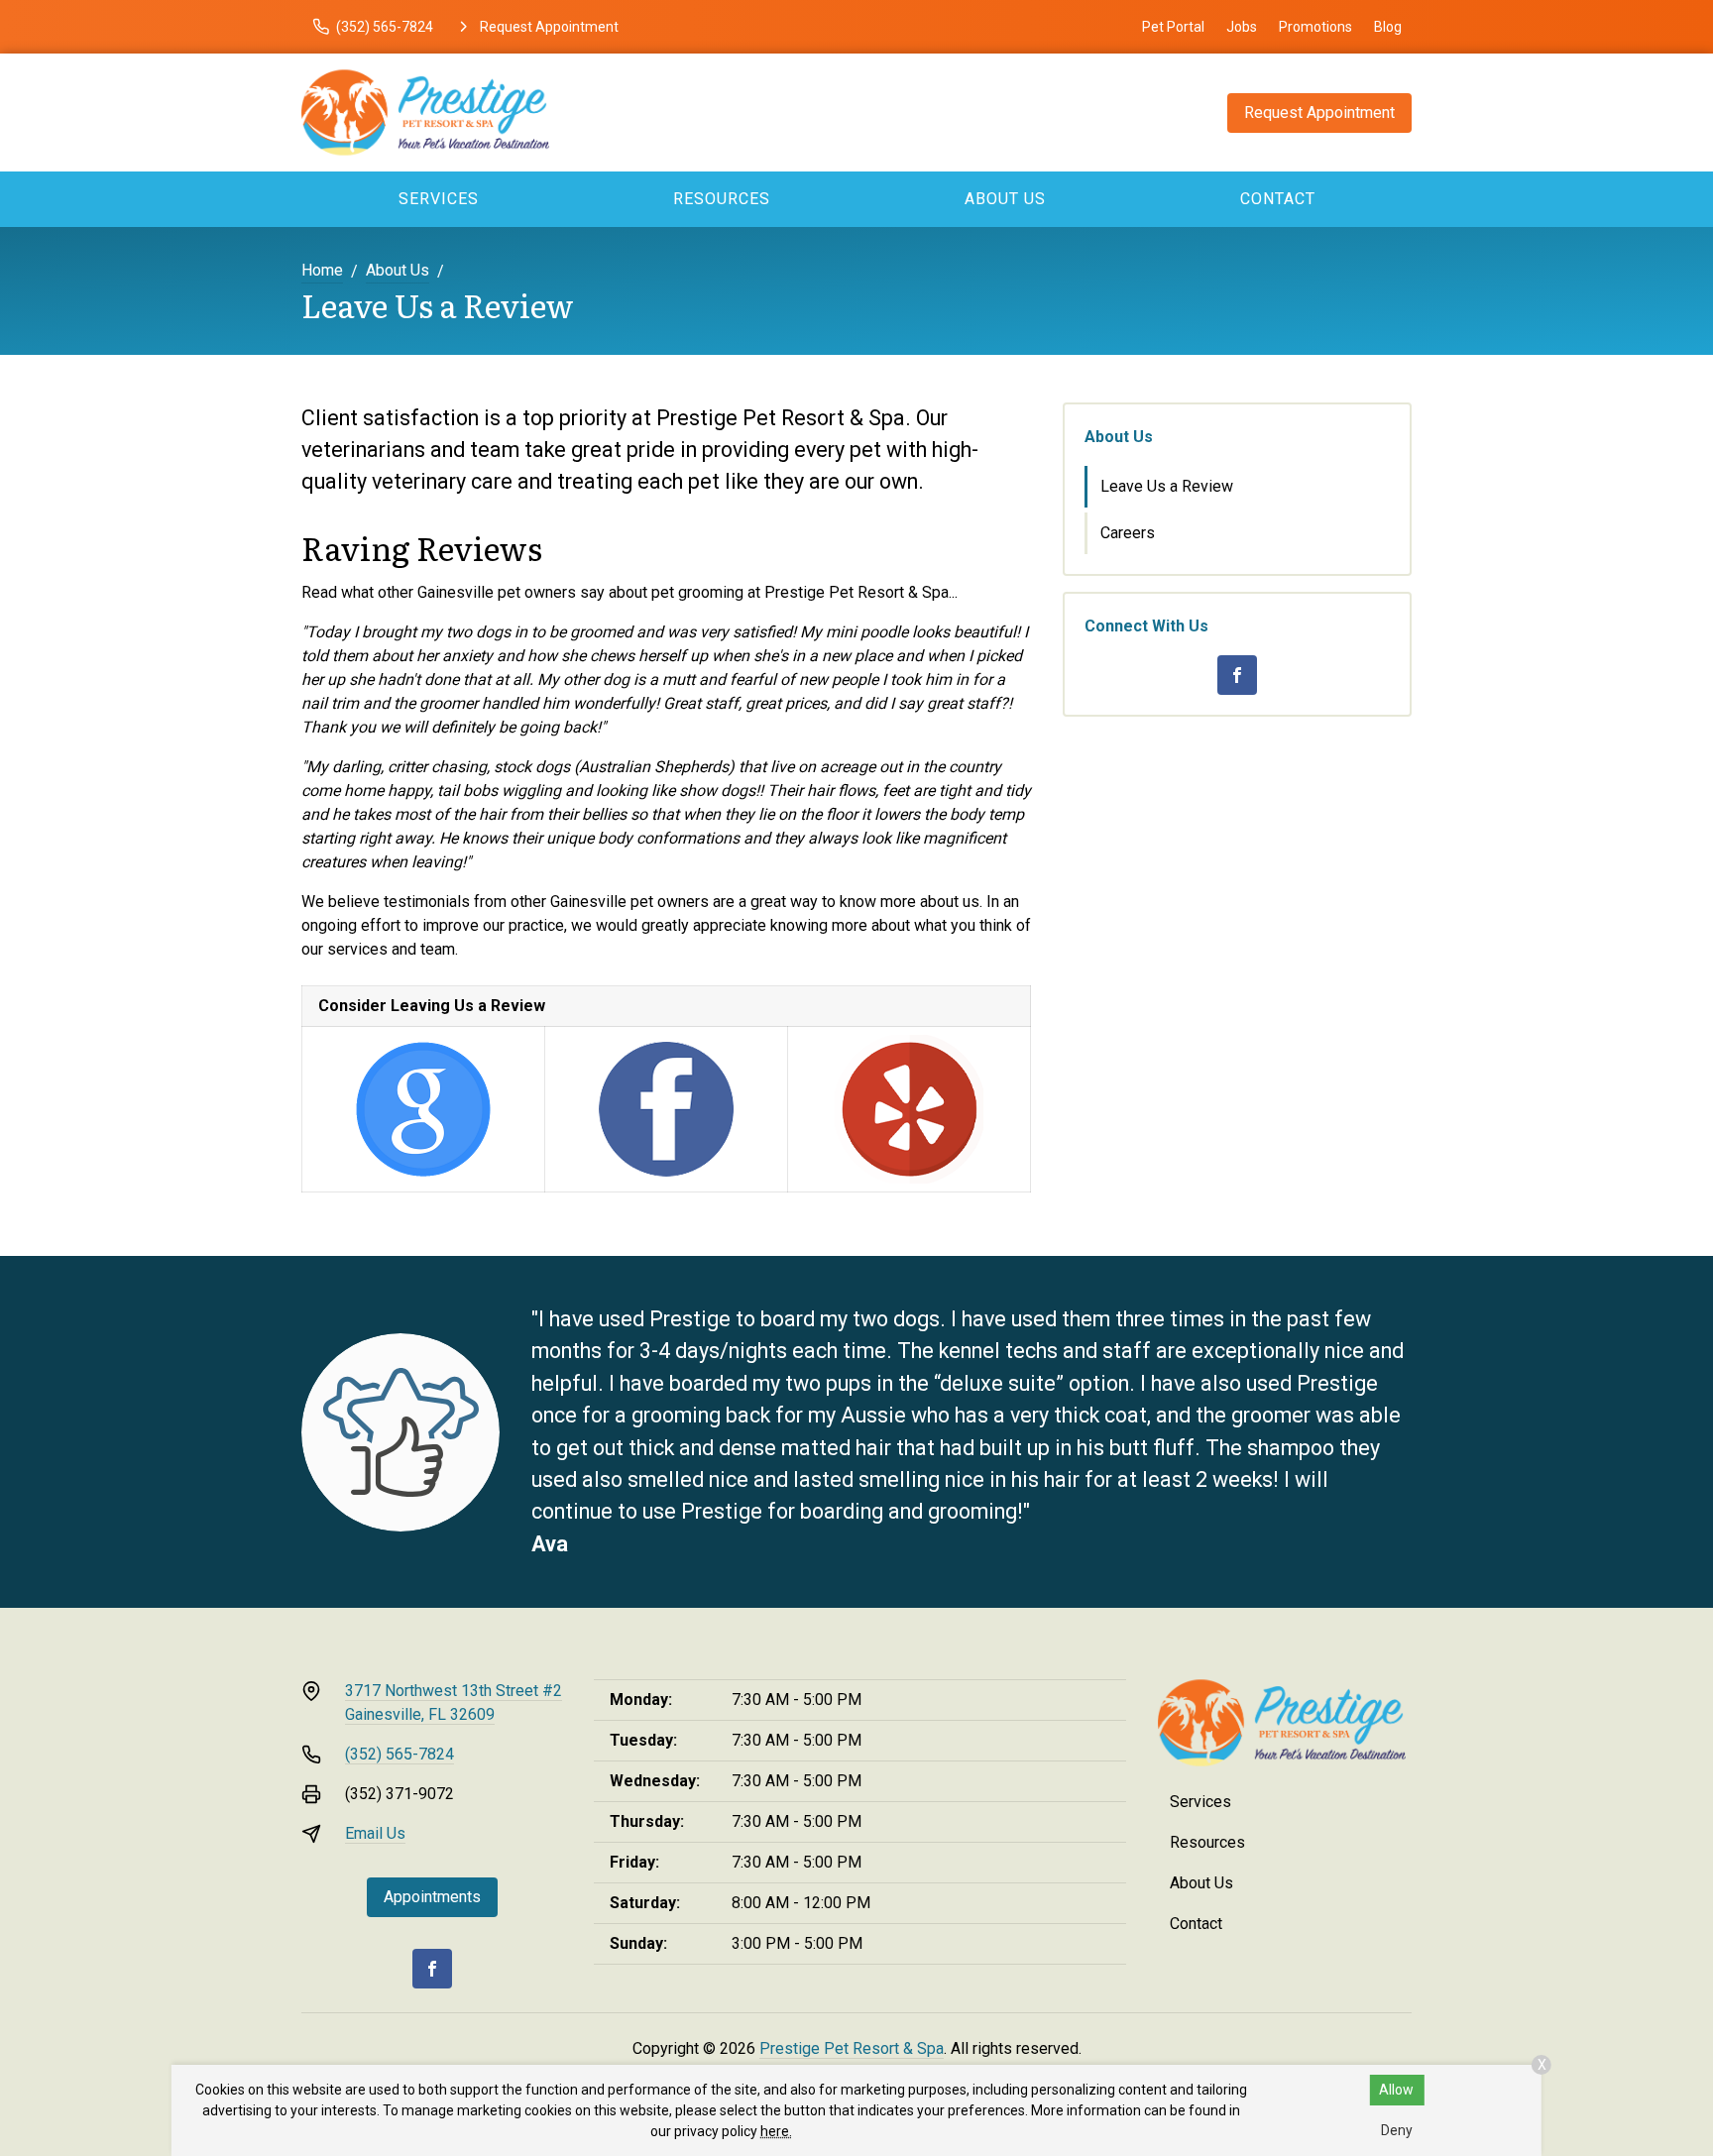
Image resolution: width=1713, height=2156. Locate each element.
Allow (1396, 2090)
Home (322, 270)
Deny (1397, 2130)
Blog (1388, 27)
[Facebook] (1237, 675)
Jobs (1242, 27)
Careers (1128, 533)
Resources (722, 199)
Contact (1278, 199)
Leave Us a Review (1167, 486)
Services (439, 199)
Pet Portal (1173, 27)
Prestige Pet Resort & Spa (852, 2048)
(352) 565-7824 (400, 1754)
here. (776, 2131)
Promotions (1315, 27)
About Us (1005, 199)
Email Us (375, 1833)
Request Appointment (1319, 113)
